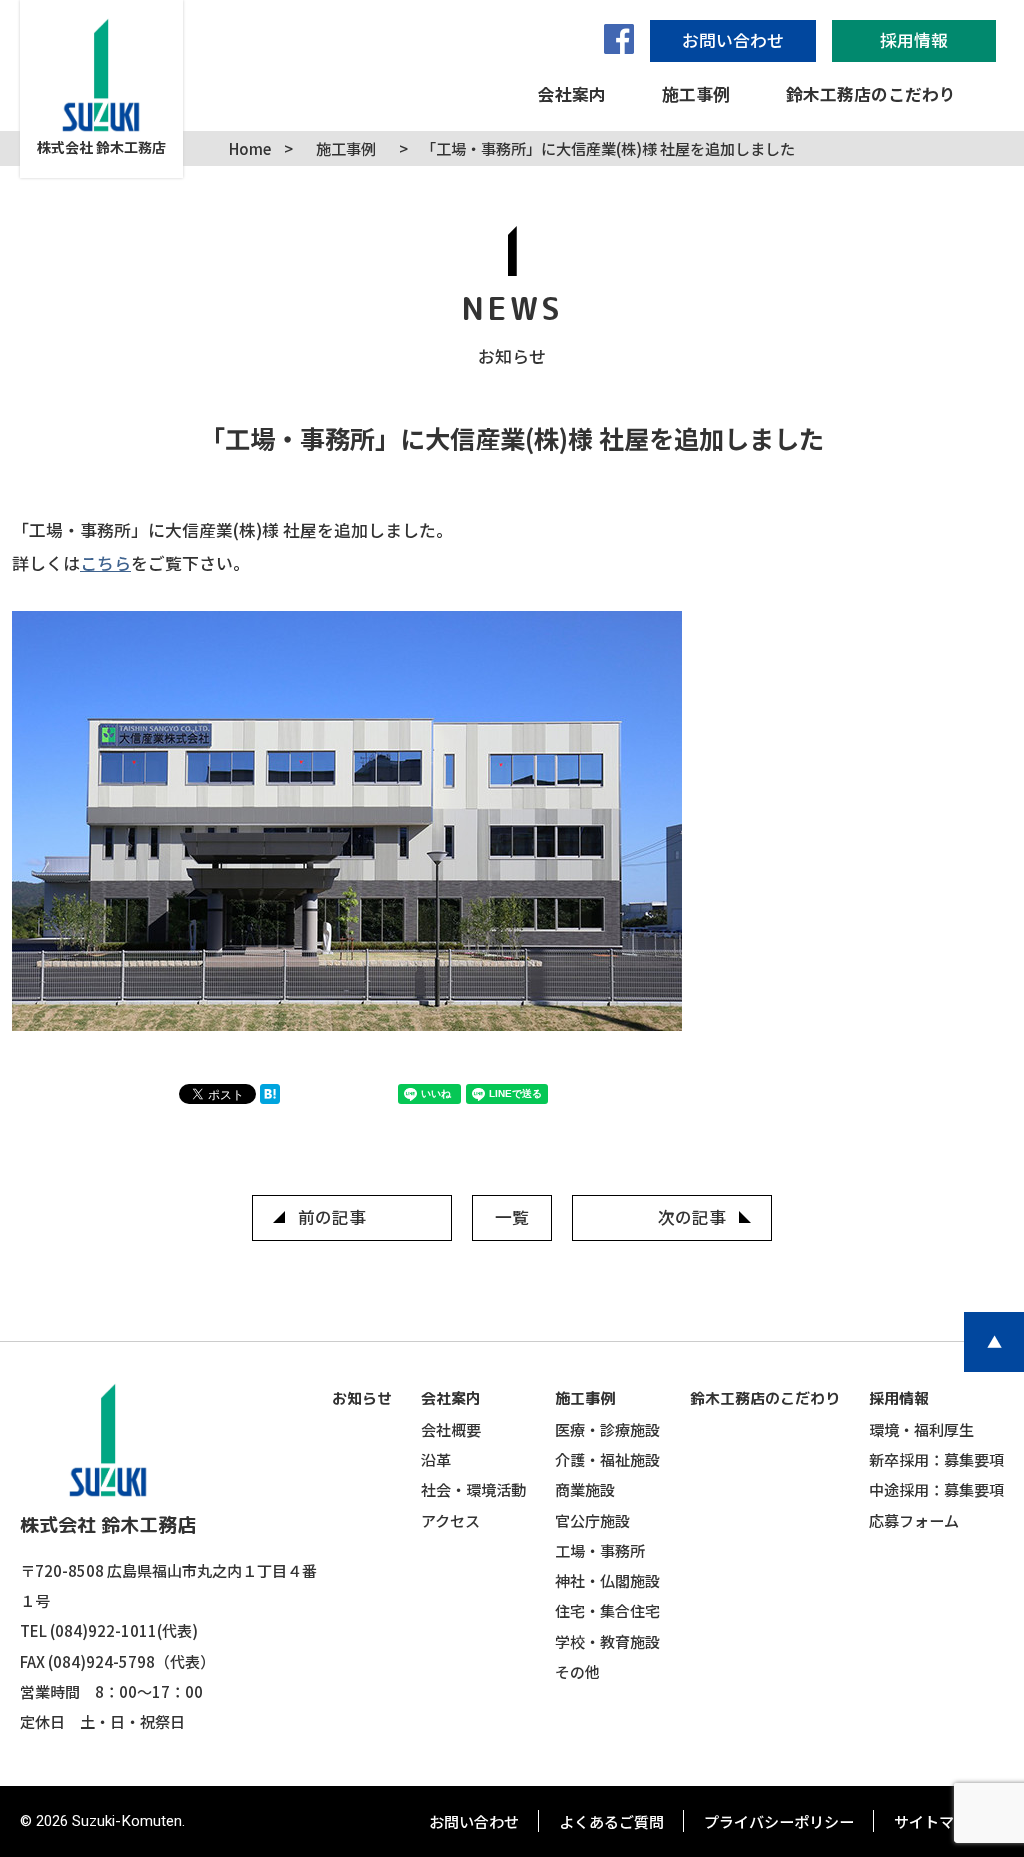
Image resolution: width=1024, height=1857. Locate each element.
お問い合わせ (474, 1821)
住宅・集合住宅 (607, 1610)
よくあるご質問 (611, 1821)
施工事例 (585, 1398)
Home (250, 148)
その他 (577, 1671)
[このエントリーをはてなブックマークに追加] (275, 1097)
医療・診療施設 (607, 1429)
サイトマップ (939, 1821)
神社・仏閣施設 (607, 1580)
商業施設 (585, 1489)
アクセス (450, 1520)
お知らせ (362, 1398)
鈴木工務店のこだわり (765, 1398)
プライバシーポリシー (779, 1821)
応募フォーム (914, 1520)
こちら (105, 563)
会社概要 (451, 1429)
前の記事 (332, 1217)
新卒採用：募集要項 (936, 1459)
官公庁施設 (592, 1520)
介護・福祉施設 (607, 1459)
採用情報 (899, 1398)
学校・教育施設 (607, 1641)
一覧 (512, 1217)
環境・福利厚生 (921, 1429)
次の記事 (692, 1217)
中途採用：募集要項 (936, 1489)
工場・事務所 (600, 1550)
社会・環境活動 (473, 1489)
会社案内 (451, 1398)
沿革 (436, 1459)
